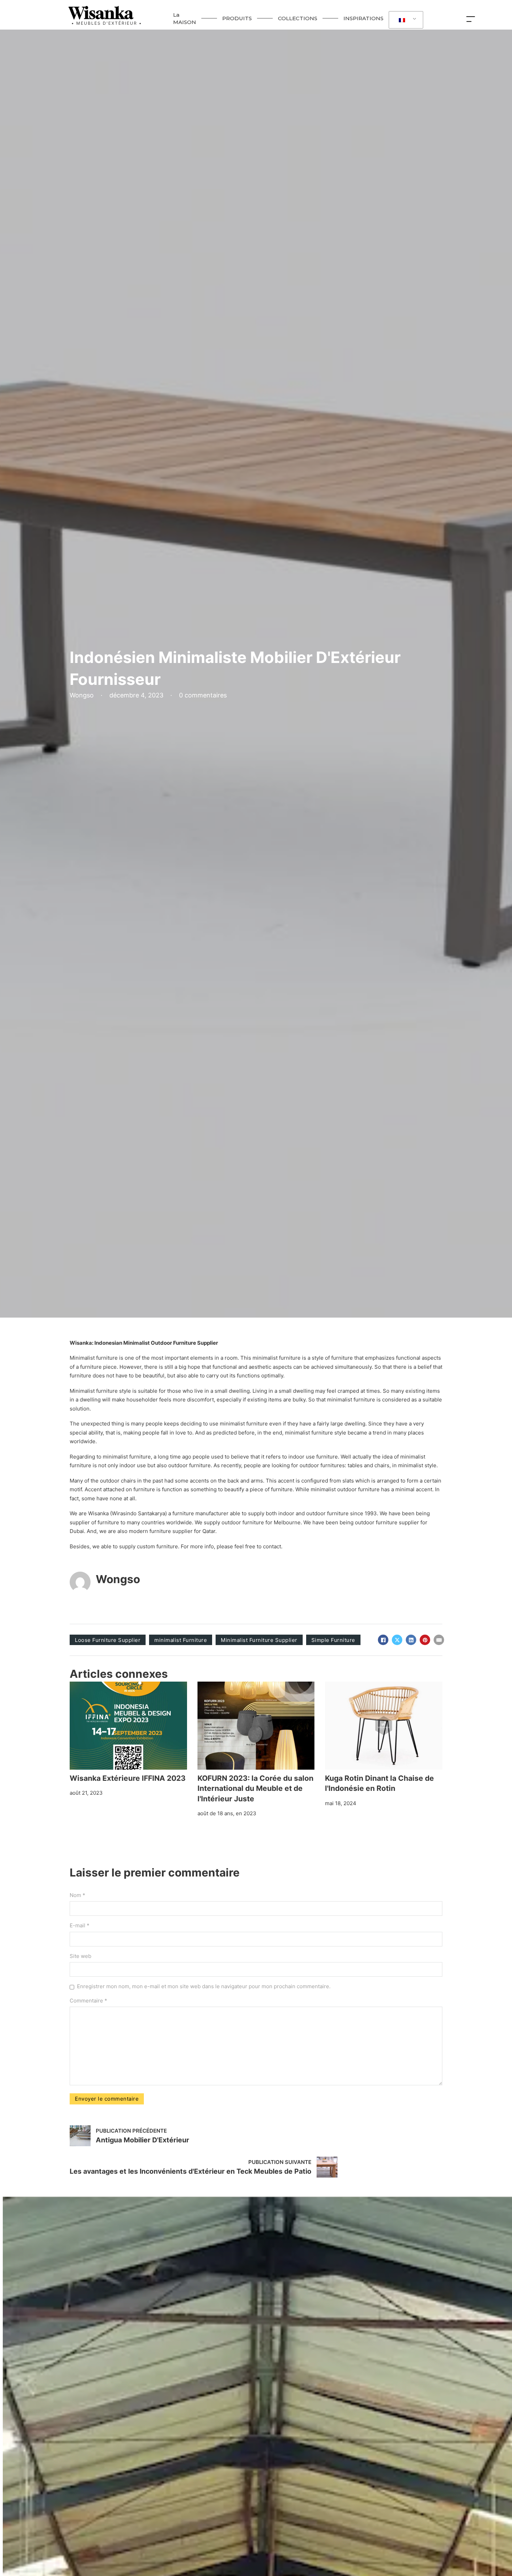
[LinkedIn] (411, 1640)
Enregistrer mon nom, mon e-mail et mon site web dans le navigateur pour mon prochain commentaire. (204, 1986)
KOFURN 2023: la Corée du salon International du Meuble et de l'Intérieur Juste (255, 1788)
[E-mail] (439, 1640)
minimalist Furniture (181, 1640)
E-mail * (80, 1925)
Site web (80, 1956)
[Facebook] (383, 1640)
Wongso (118, 1579)
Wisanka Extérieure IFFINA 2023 (128, 1778)
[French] (405, 20)
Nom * (77, 1895)
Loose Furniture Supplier (108, 1640)
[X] (397, 1640)
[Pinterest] (425, 1640)
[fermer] (472, 18)
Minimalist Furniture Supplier (259, 1640)
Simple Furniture (333, 1640)
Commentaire (88, 2001)
